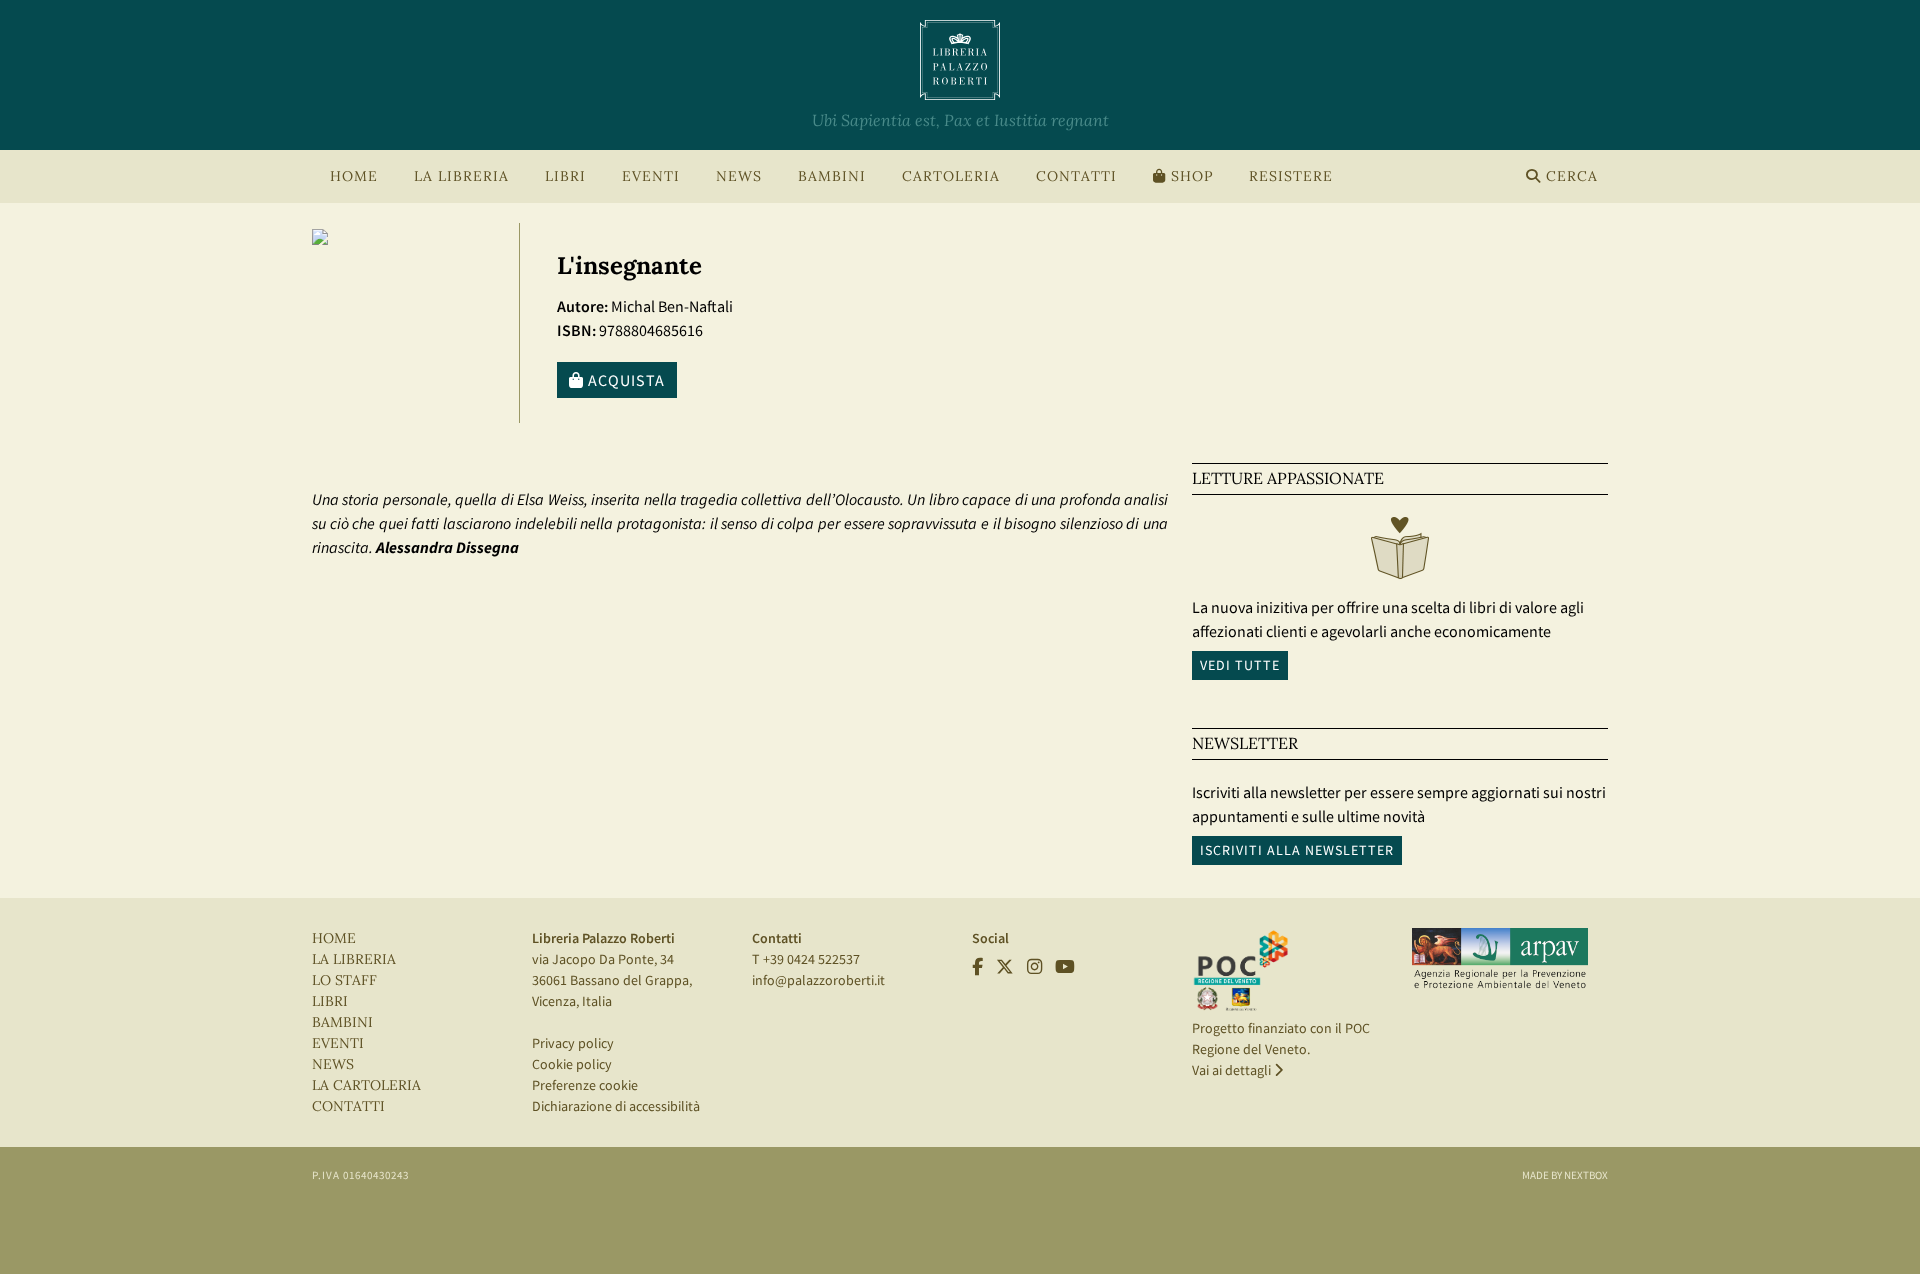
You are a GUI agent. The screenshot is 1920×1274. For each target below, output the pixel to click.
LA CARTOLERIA (366, 1085)
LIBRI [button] (565, 176)
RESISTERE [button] (1291, 176)
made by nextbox (1565, 1175)
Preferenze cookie (585, 1085)
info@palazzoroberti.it (818, 980)
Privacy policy (573, 1043)
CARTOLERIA (951, 176)
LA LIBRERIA (354, 959)
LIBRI (330, 1001)
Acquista (624, 380)
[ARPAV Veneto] (1500, 959)
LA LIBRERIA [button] (461, 176)
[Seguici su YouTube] (1065, 967)
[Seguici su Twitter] (1005, 967)
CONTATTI (1076, 176)
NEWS (739, 176)
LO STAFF (344, 980)
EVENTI (338, 1043)
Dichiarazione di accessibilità (616, 1106)
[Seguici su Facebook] (977, 967)
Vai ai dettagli (1233, 1070)
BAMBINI (832, 176)
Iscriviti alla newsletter (1297, 850)
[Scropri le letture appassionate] (1400, 553)
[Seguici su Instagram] (1034, 967)
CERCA (1569, 176)
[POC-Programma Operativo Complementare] (1241, 970)
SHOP (1189, 176)
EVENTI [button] (651, 176)
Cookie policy (572, 1064)
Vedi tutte (1240, 665)
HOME (354, 176)
